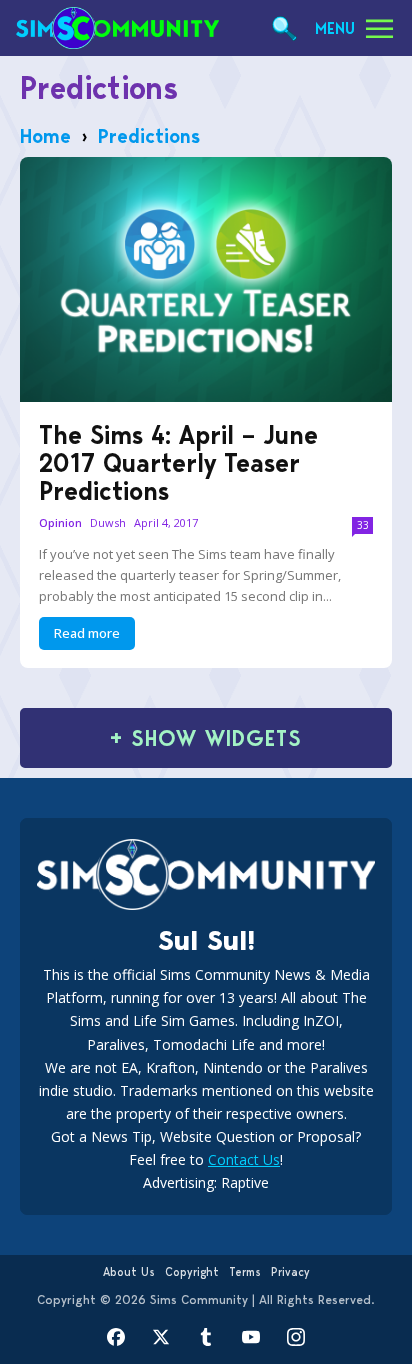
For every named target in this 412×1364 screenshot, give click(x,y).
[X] (161, 1336)
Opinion (60, 523)
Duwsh (108, 522)
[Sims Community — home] (117, 28)
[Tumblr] (206, 1336)
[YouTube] (251, 1336)
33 (363, 525)
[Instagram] (296, 1336)
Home (45, 136)
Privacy (290, 1272)
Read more (87, 633)
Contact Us (244, 1159)
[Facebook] (116, 1336)
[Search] (284, 28)
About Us (129, 1272)
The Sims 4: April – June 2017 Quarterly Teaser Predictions (178, 463)
